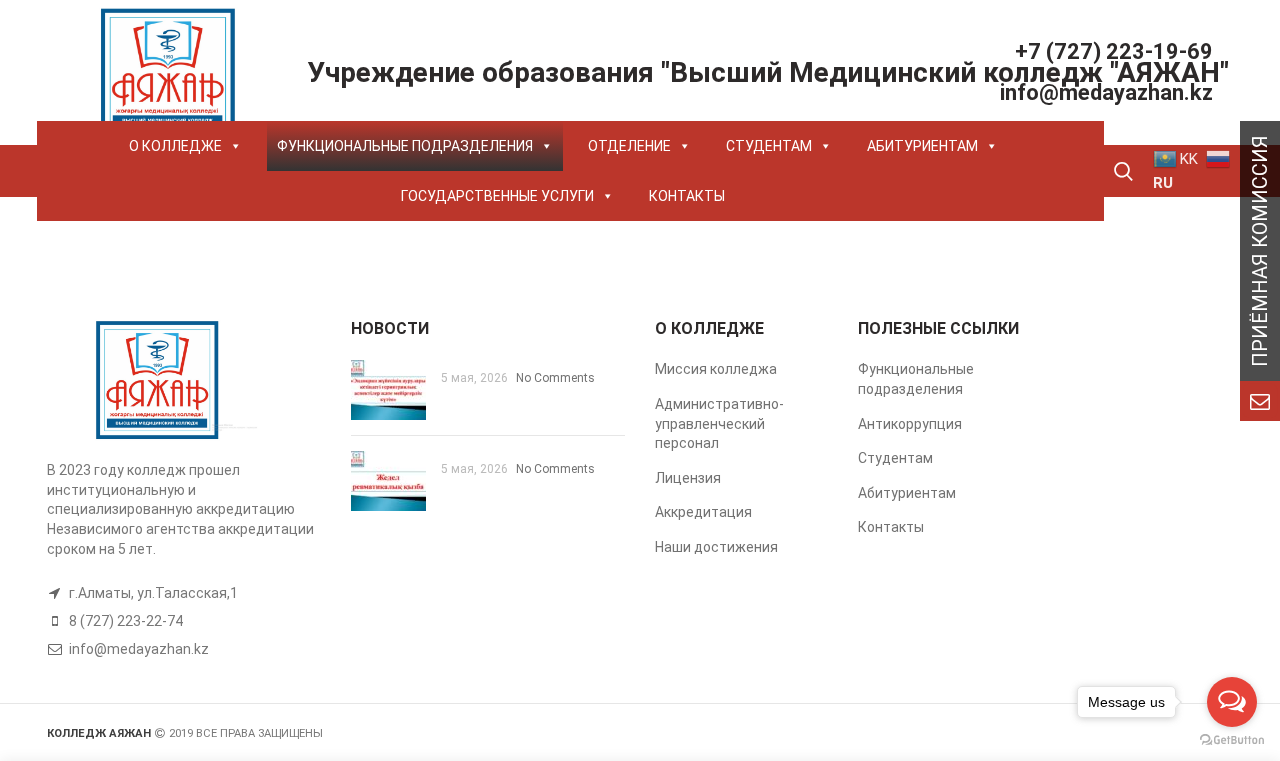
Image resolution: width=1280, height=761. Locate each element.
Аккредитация (703, 512)
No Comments (555, 378)
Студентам (895, 458)
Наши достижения (716, 547)
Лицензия (688, 478)
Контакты (891, 527)
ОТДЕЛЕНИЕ (629, 146)
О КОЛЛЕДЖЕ (175, 146)
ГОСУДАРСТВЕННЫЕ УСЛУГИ (497, 196)
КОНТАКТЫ (687, 196)
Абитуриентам (907, 493)
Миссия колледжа (716, 369)
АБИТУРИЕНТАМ (922, 146)
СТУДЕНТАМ (769, 146)
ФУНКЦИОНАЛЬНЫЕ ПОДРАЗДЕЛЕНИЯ (405, 146)
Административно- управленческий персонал (719, 423)
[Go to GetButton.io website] (1232, 740)
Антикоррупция (910, 424)
